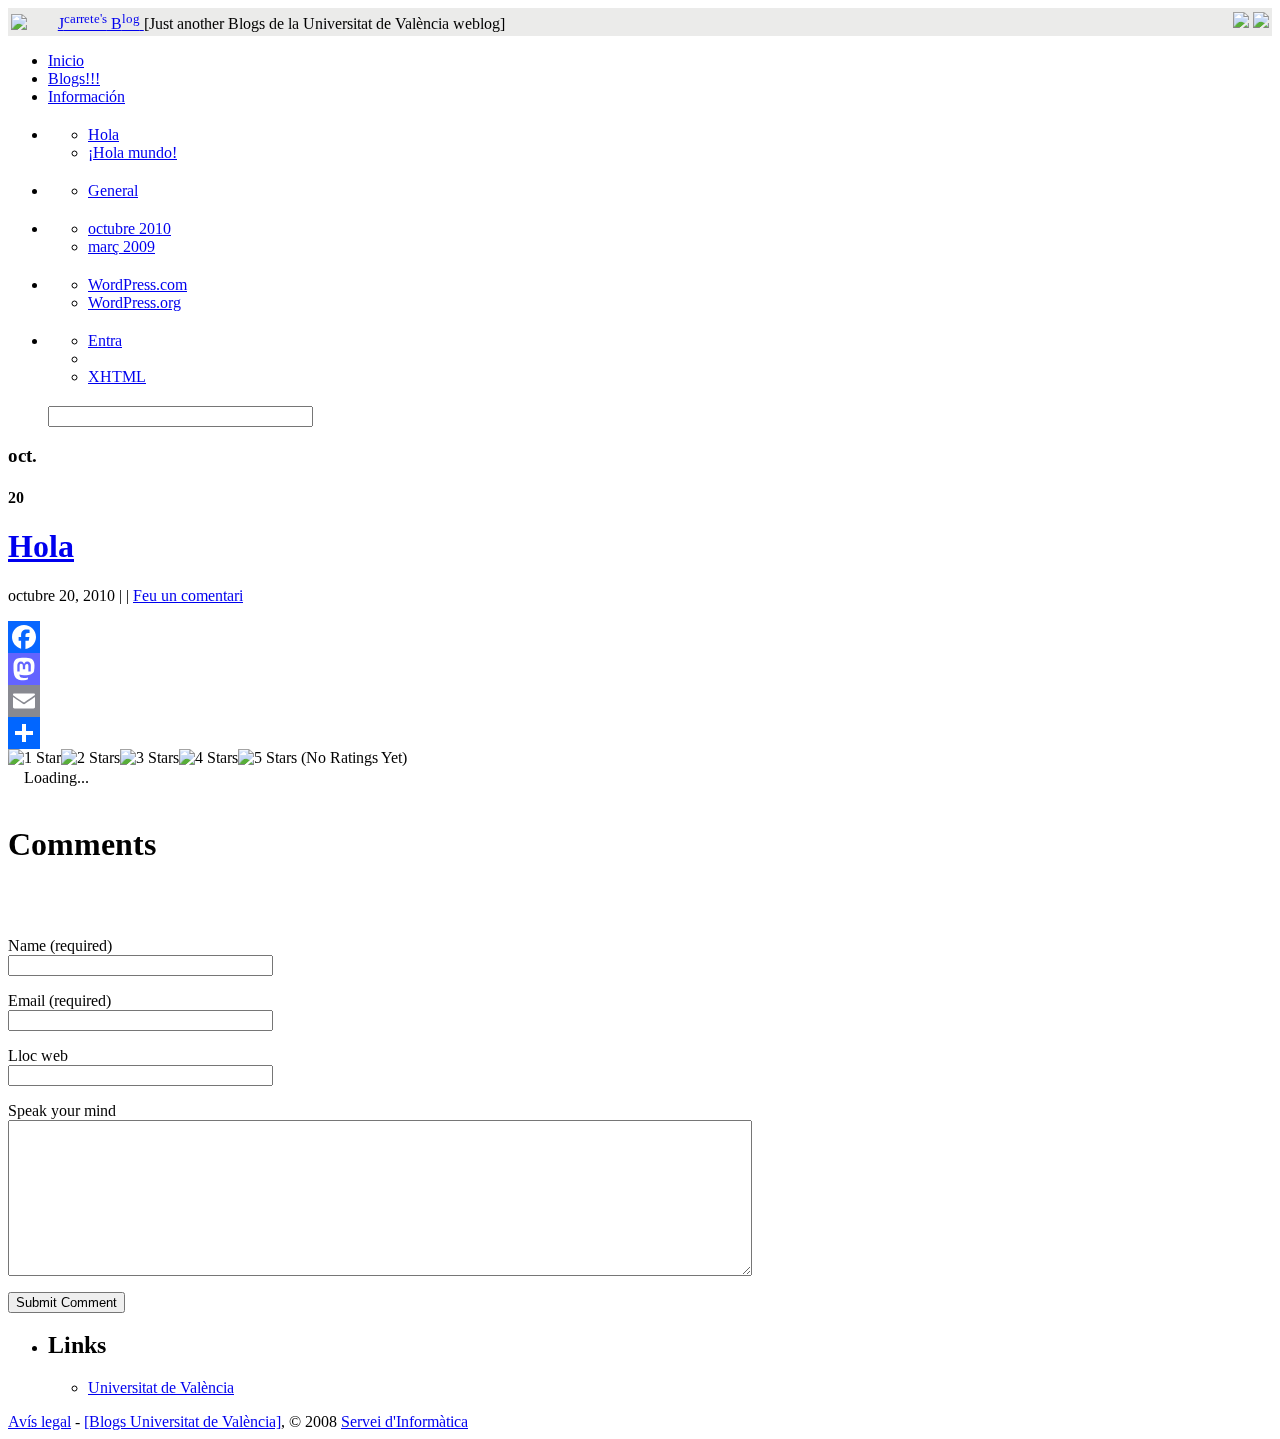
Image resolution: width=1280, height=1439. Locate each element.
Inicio (66, 60)
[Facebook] (640, 637)
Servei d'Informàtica (404, 1421)
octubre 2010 (129, 228)
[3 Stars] (149, 758)
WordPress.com (137, 284)
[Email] (640, 701)
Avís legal (39, 1421)
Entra (105, 340)
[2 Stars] (90, 758)
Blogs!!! (74, 78)
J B (99, 23)
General (113, 190)
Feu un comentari (188, 595)
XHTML (117, 376)
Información (86, 96)
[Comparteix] (640, 733)
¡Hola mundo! (132, 152)
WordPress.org (134, 302)
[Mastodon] (640, 669)
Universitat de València (161, 1387)
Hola (103, 134)
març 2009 (121, 246)
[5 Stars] (267, 758)
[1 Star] (34, 758)
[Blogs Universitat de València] (182, 1421)
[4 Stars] (208, 758)
